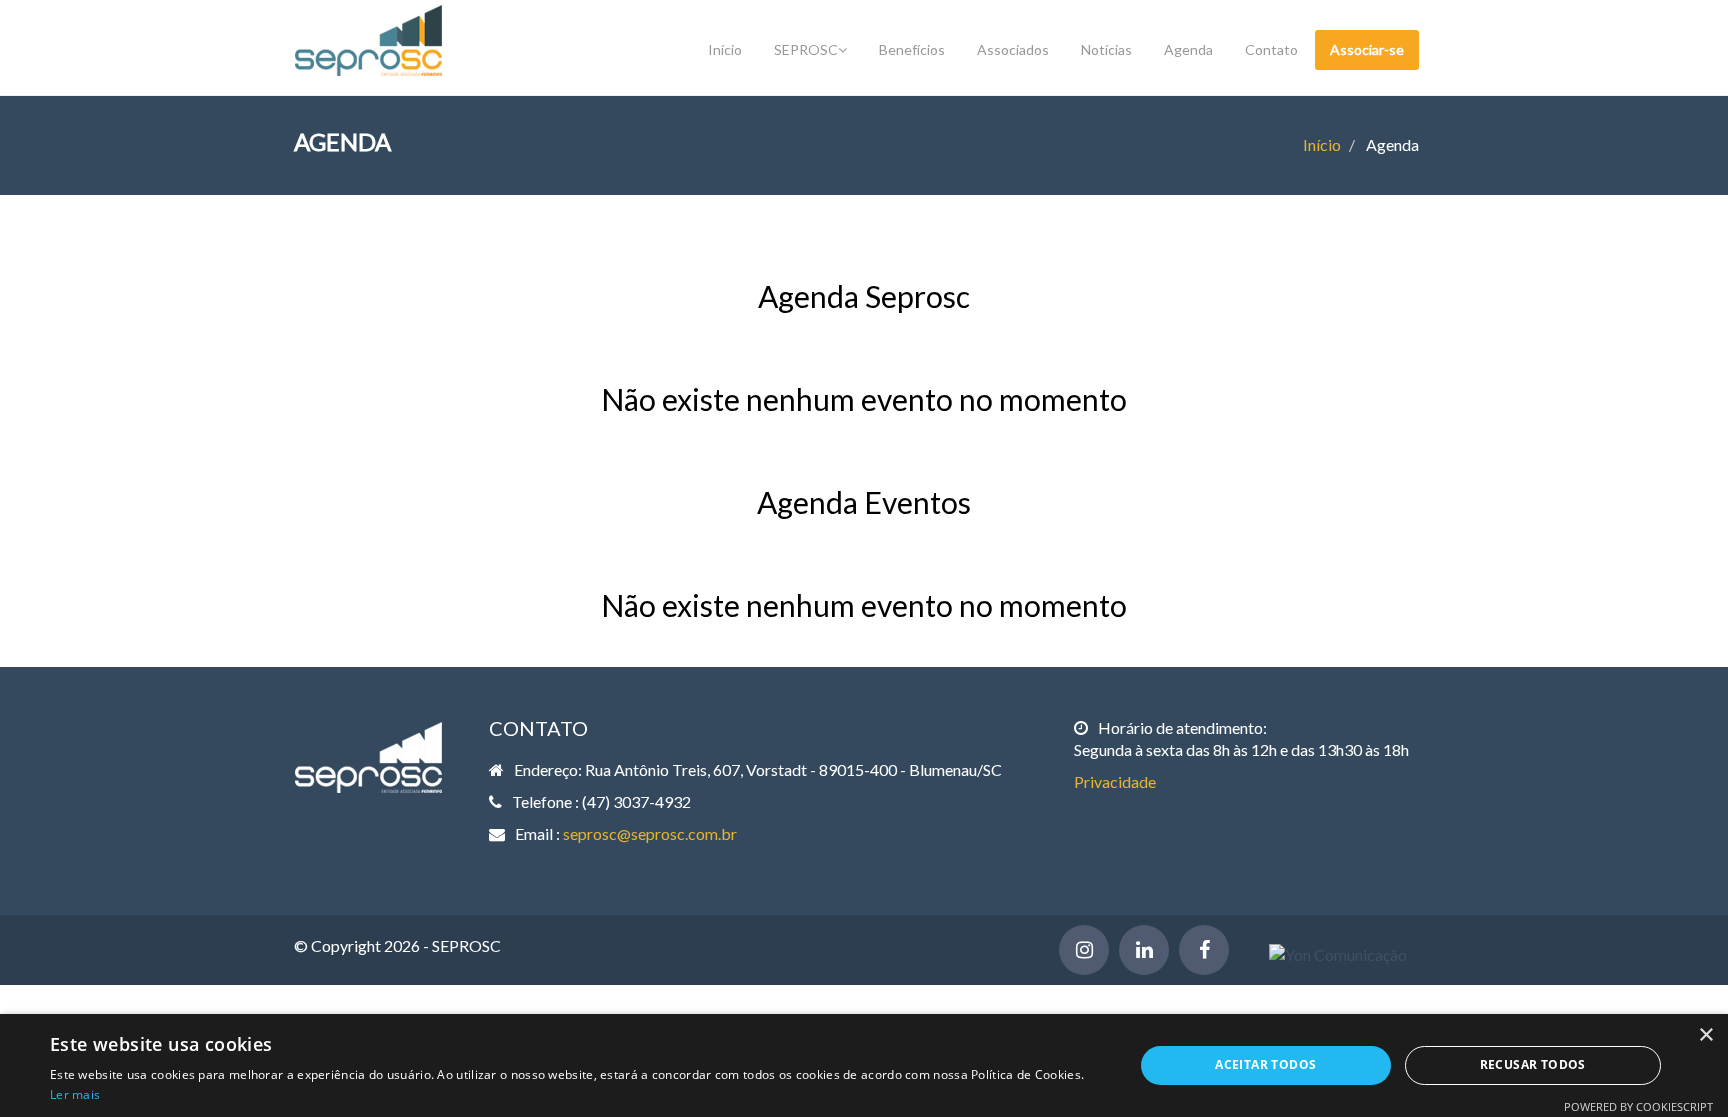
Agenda (1188, 49)
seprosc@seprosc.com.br (650, 833)
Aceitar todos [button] (1265, 1064)
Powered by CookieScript (1638, 1106)
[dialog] (864, 1065)
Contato (1271, 49)
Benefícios (912, 49)
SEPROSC (806, 49)
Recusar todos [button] (1533, 1064)
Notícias (1106, 49)
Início (725, 49)
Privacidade (1115, 781)
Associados (1013, 49)
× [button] (1705, 1035)
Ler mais (75, 1094)
